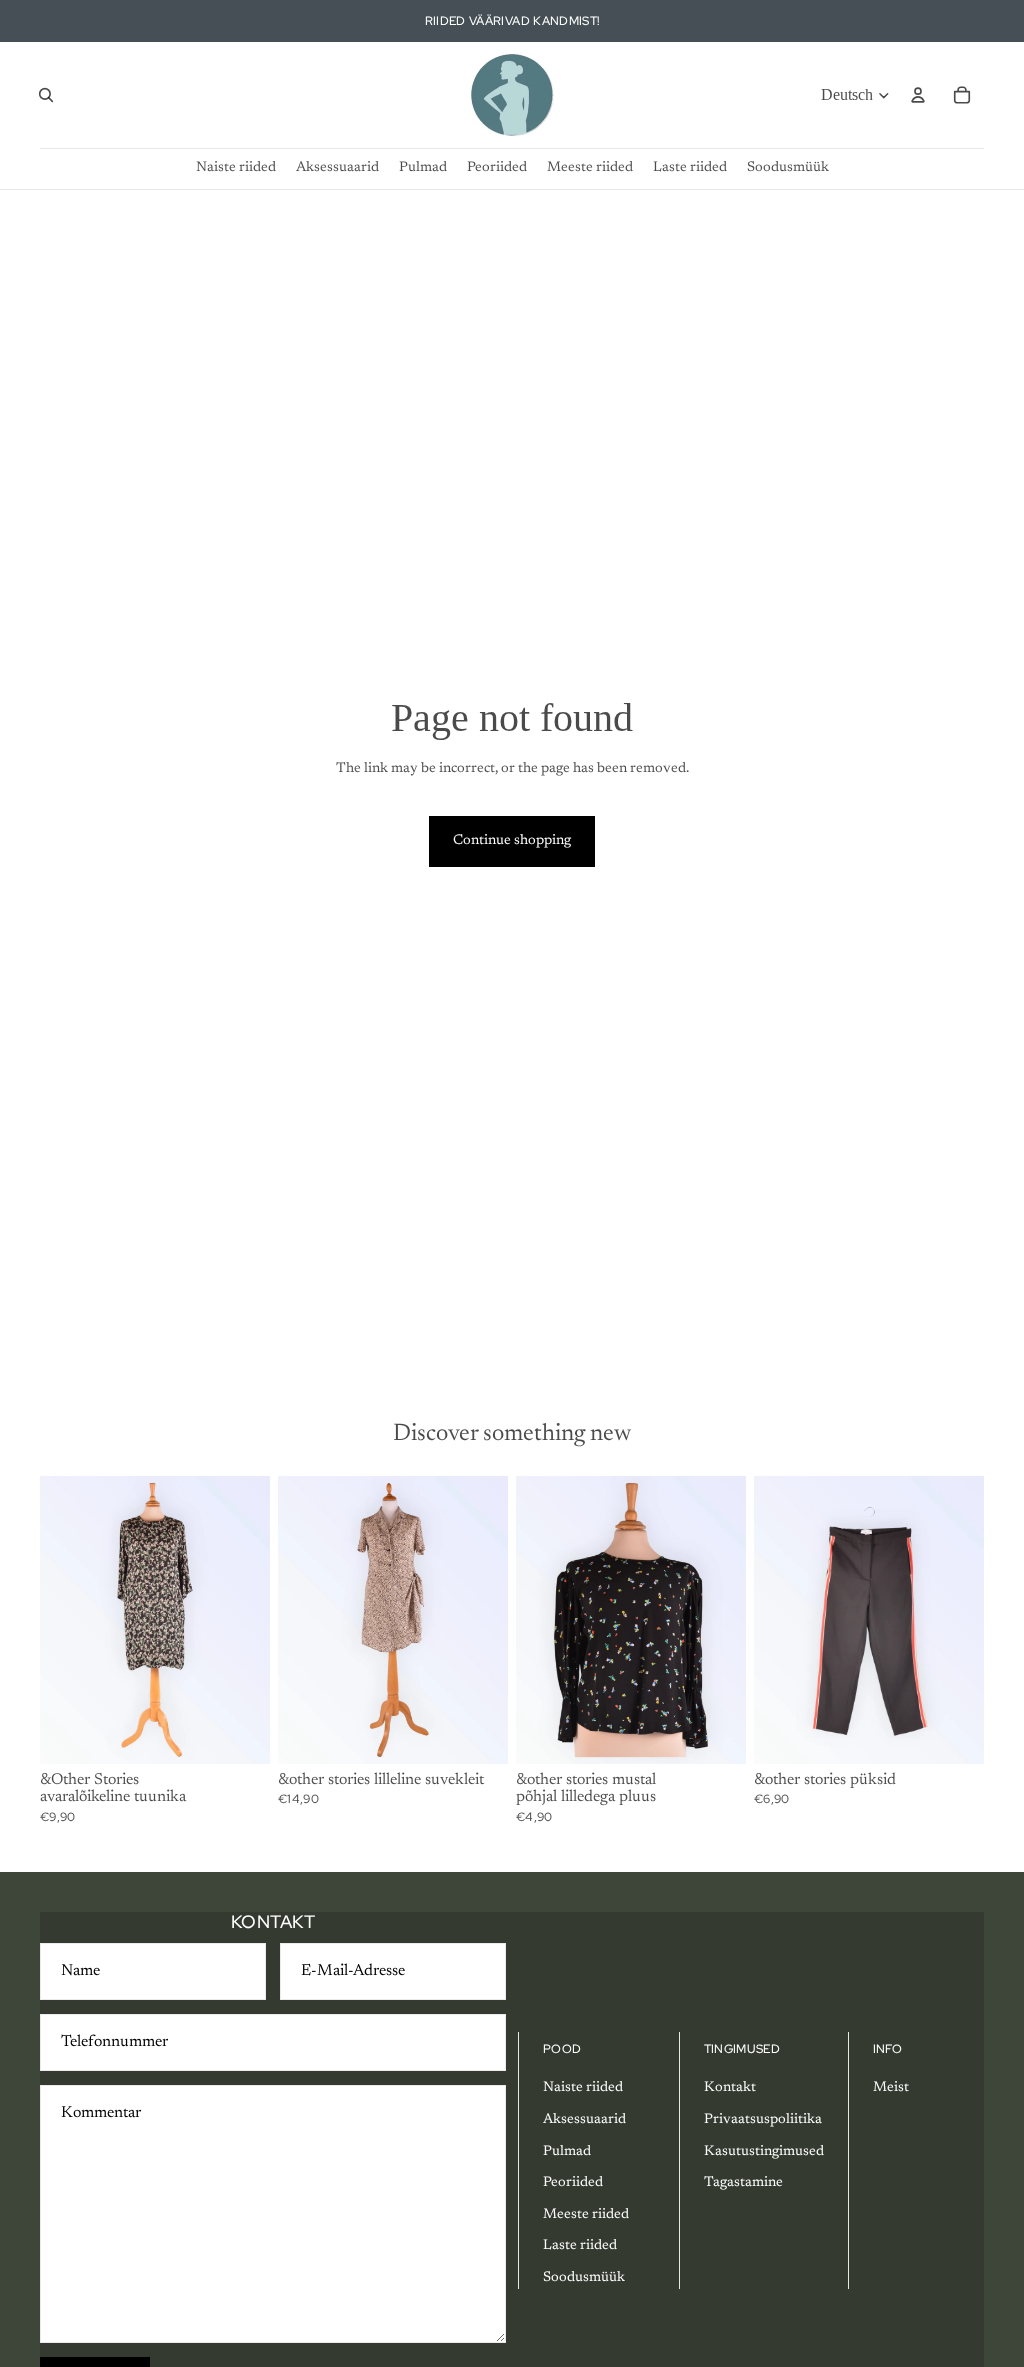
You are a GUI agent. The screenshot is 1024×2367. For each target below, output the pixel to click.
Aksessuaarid (584, 2120)
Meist (891, 2088)
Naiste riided (583, 2088)
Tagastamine (743, 2183)
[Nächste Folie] (248, 1619)
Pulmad (567, 2152)
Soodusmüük (584, 2278)
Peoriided (573, 2183)
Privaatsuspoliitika (763, 2120)
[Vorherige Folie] (62, 1619)
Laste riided (580, 2246)
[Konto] (918, 95)
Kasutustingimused (764, 2152)
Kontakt (730, 2088)
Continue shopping (512, 841)
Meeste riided (586, 2215)
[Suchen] (46, 95)
